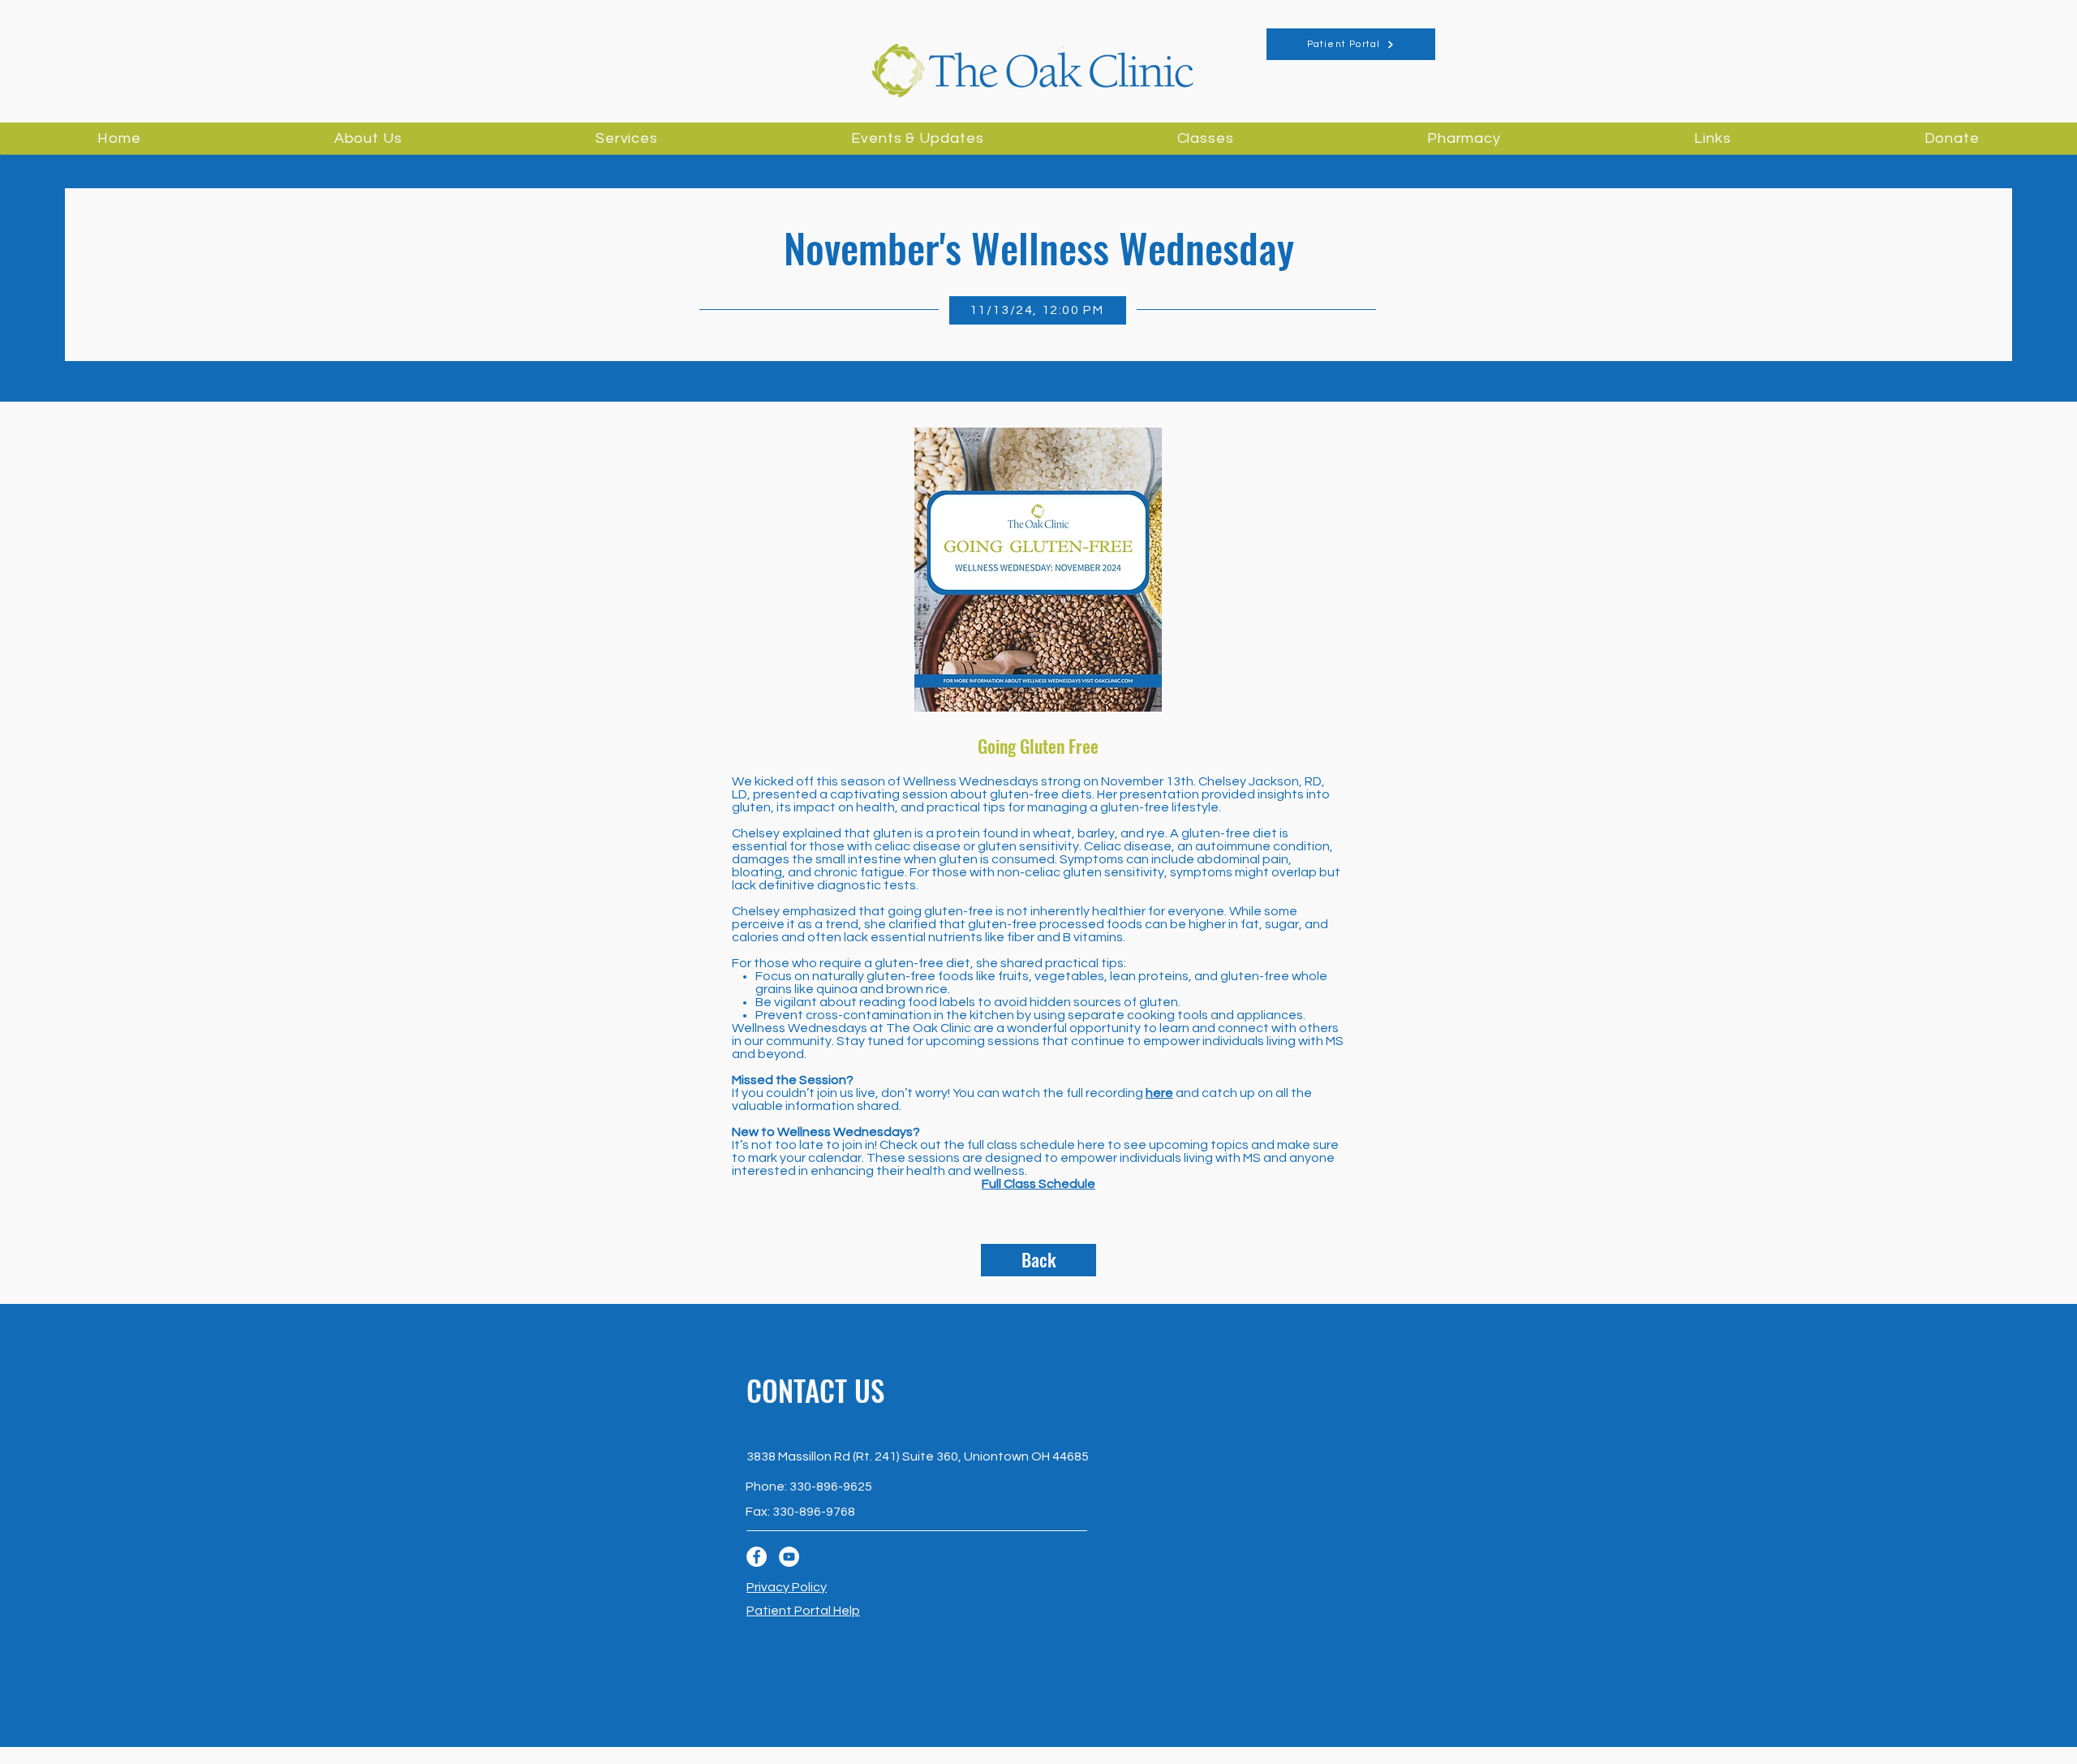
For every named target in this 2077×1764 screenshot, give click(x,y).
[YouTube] (789, 1557)
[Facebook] (757, 1557)
